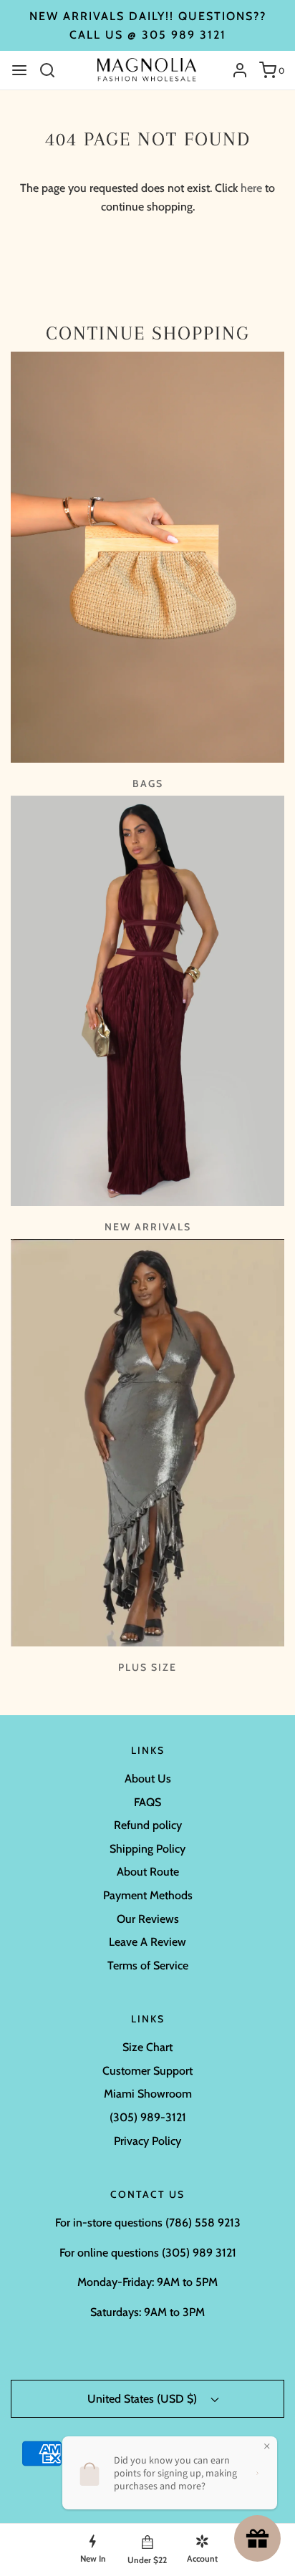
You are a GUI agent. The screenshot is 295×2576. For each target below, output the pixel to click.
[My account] (234, 70)
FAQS (147, 1802)
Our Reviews (148, 1919)
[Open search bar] (53, 70)
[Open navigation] (19, 70)
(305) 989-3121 (148, 2117)
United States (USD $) (144, 2399)
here (251, 188)
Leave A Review (147, 1942)
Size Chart (147, 2047)
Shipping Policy (147, 1849)
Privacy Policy (147, 2141)
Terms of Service (148, 1965)
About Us (148, 1779)
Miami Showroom (148, 2094)
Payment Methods (148, 1895)
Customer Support (147, 2071)
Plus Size (147, 1667)
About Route (148, 1872)
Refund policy (148, 1825)
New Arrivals (148, 1227)
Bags (148, 783)
